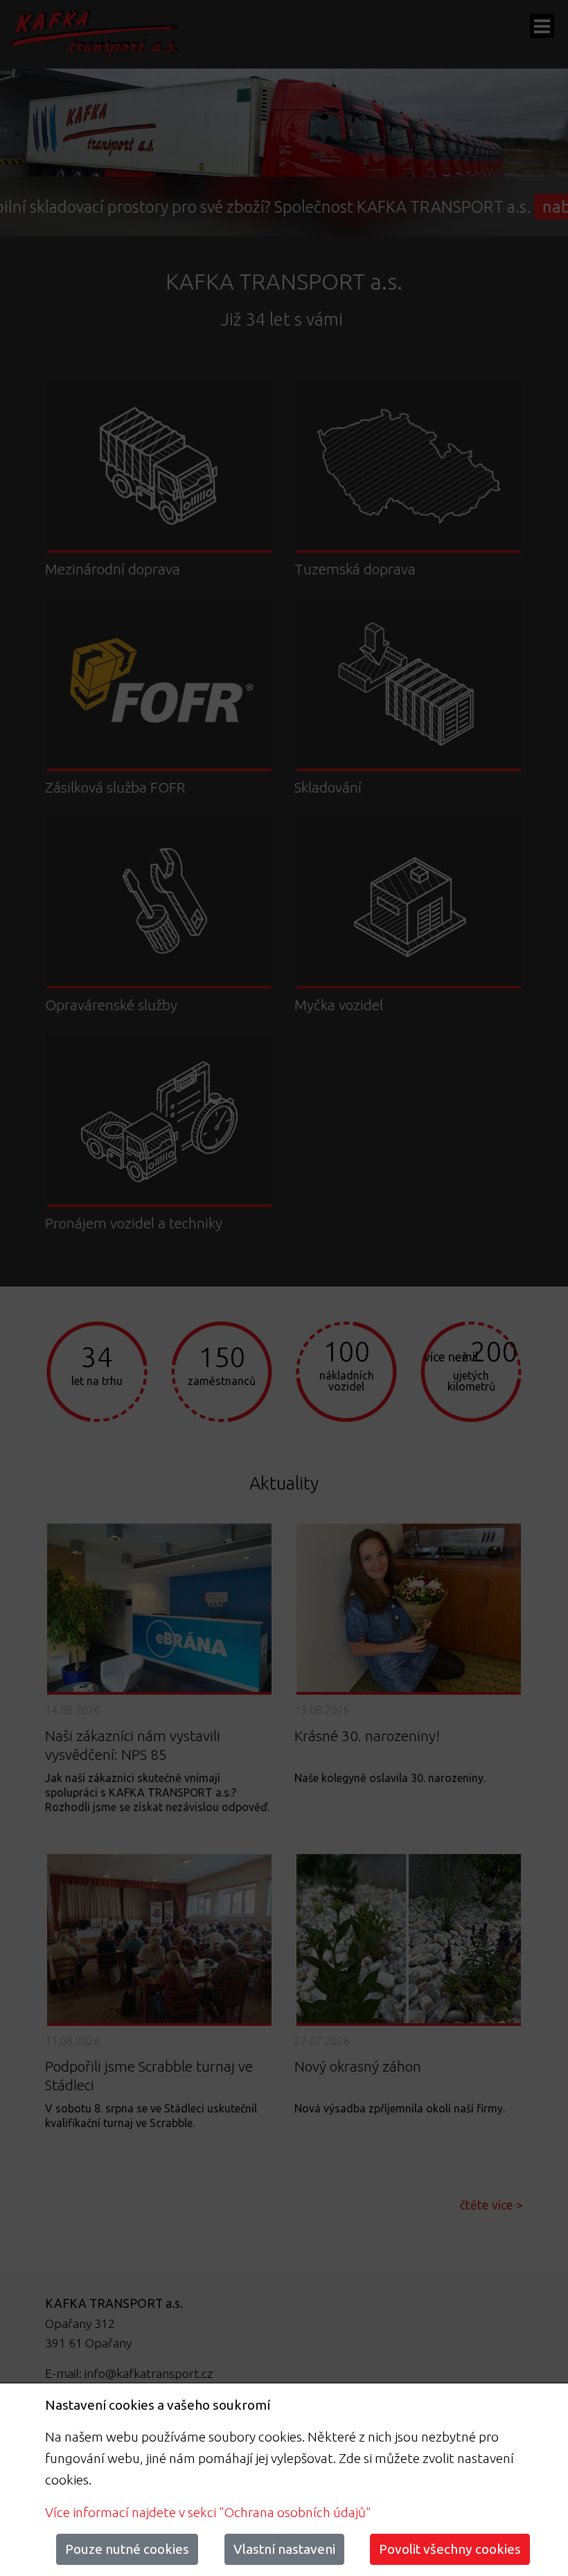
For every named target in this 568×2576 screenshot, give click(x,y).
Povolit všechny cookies (450, 2549)
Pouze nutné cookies (127, 2549)
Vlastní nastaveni (284, 2549)
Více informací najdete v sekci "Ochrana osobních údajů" (208, 2512)
